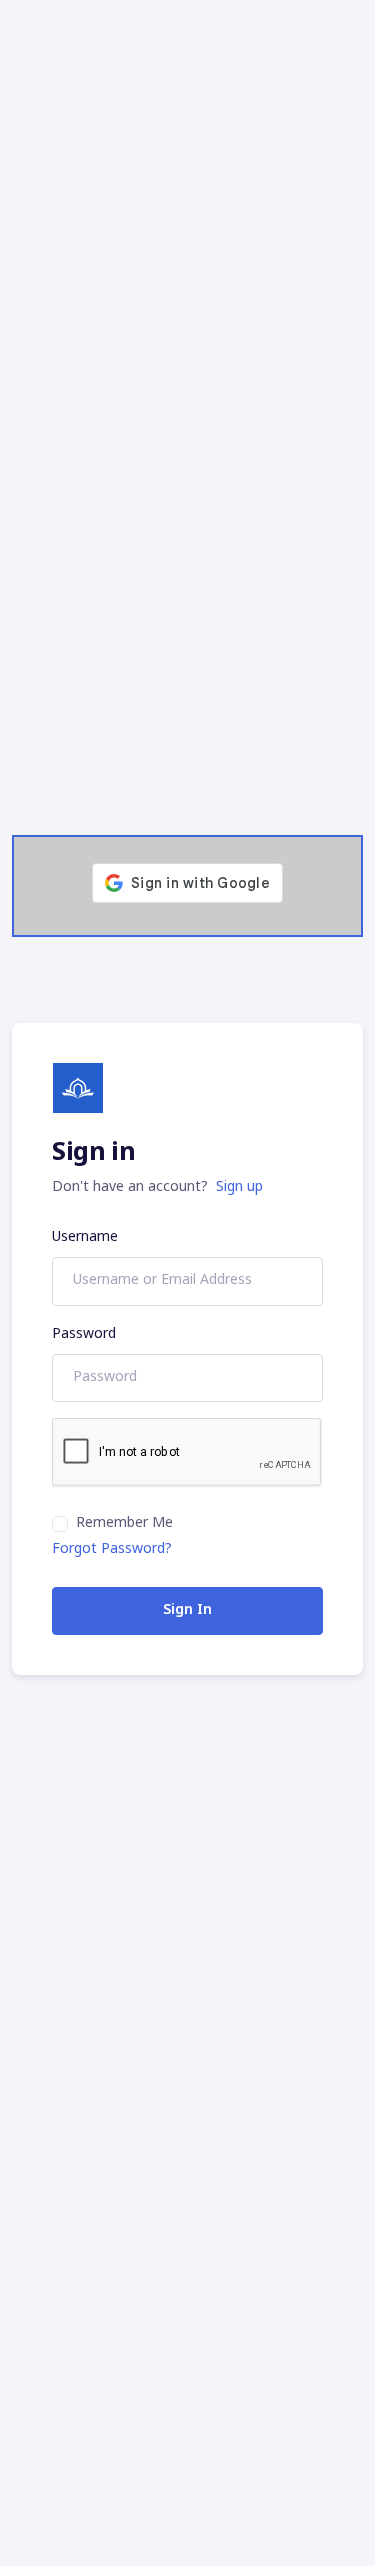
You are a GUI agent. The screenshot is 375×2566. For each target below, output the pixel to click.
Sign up (239, 1187)
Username (85, 1237)
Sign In (187, 1610)
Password (84, 1334)
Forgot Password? (112, 1549)
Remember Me (124, 1523)
